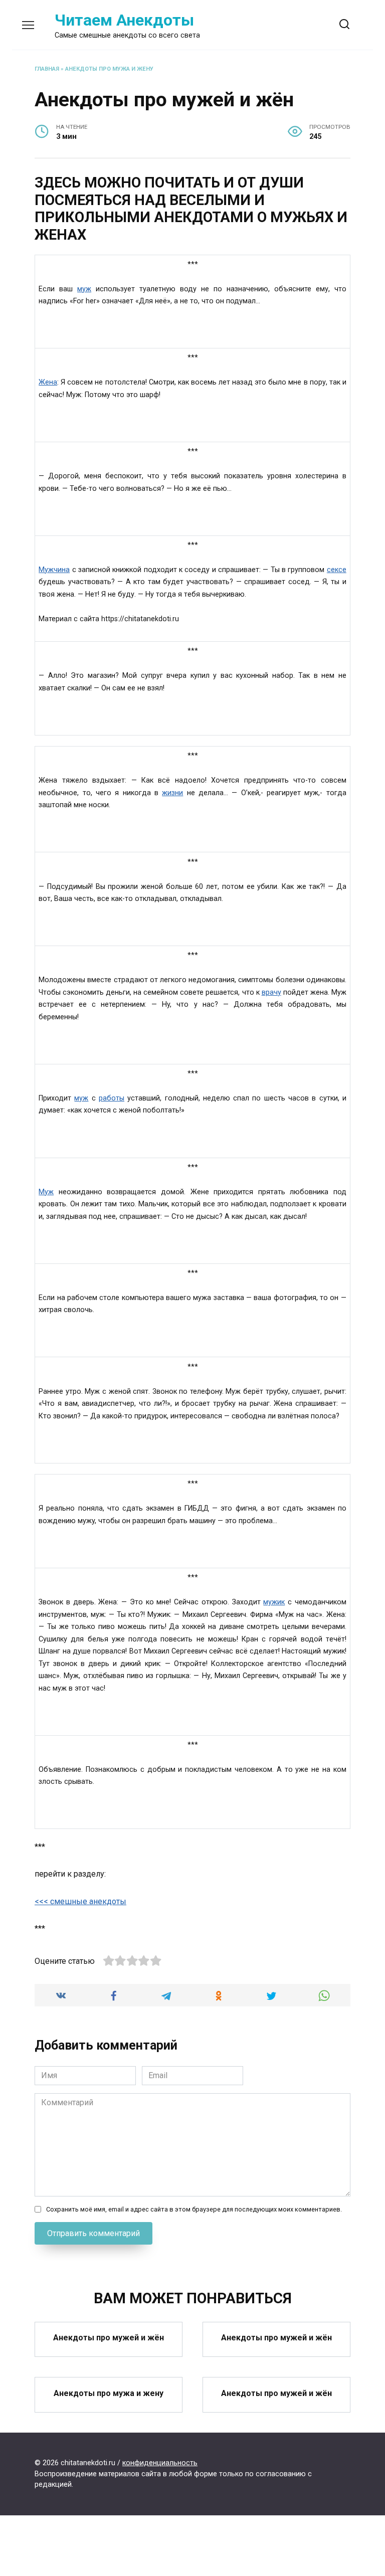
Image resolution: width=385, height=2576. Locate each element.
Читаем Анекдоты (124, 20)
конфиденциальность (160, 2463)
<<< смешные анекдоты (80, 1901)
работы (112, 1098)
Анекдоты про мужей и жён (109, 2338)
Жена (48, 382)
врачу (271, 992)
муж (84, 289)
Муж (46, 1192)
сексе (337, 570)
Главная (47, 69)
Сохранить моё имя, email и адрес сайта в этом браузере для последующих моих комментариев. (194, 2209)
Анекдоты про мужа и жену (109, 69)
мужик (274, 1602)
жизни (172, 793)
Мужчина (54, 570)
